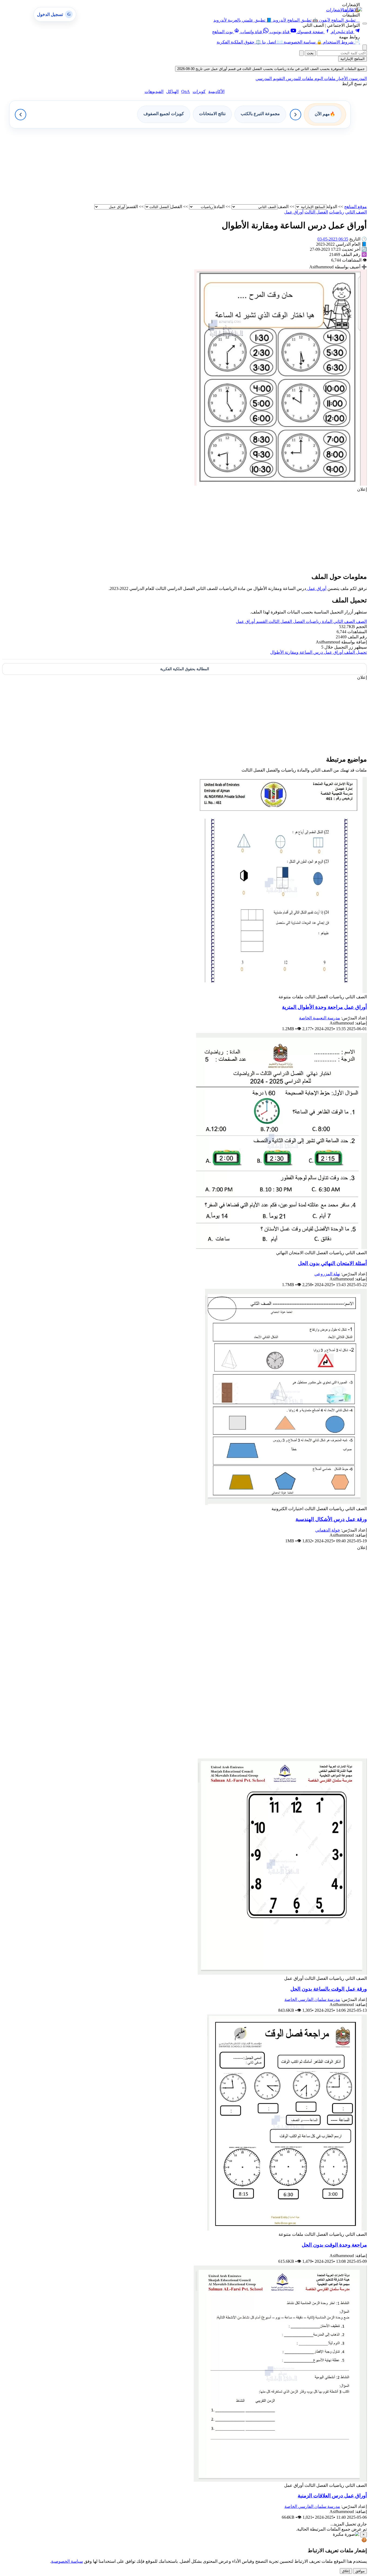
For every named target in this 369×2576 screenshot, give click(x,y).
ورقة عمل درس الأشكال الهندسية (331, 1519)
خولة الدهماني (328, 1530)
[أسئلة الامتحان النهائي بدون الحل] (281, 1248)
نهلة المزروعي (327, 1274)
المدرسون (357, 79)
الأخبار (342, 79)
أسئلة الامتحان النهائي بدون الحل (332, 1263)
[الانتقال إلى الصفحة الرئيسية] (353, 10)
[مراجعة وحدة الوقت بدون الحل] (287, 2229)
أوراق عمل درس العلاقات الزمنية (332, 2496)
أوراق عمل (316, 588)
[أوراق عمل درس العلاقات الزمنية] (280, 2480)
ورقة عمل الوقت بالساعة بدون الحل (329, 1989)
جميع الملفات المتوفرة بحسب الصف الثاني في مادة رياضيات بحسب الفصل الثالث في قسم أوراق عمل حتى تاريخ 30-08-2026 (271, 69)
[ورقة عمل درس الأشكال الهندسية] (286, 1504)
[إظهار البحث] (365, 47)
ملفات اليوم (324, 79)
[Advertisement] (205, 166)
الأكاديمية (216, 91)
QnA (186, 91)
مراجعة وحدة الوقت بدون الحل (334, 2245)
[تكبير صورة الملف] (281, 484)
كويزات (199, 91)
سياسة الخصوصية (67, 2561)
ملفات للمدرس (299, 79)
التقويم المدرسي (270, 79)
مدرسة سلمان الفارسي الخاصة (312, 1999)
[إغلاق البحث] (301, 53)
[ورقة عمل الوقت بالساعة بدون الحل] (282, 1973)
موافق (360, 2571)
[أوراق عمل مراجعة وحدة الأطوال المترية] (280, 992)
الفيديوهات (154, 91)
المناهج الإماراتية (353, 59)
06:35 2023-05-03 (333, 239)
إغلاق (346, 2571)
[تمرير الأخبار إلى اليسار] (21, 115)
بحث (310, 53)
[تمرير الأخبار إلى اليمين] (296, 115)
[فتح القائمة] (365, 24)
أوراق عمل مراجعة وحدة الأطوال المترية (324, 1007)
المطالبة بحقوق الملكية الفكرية (185, 669)
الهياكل (172, 91)
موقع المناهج (355, 207)
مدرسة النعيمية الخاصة (320, 1018)
